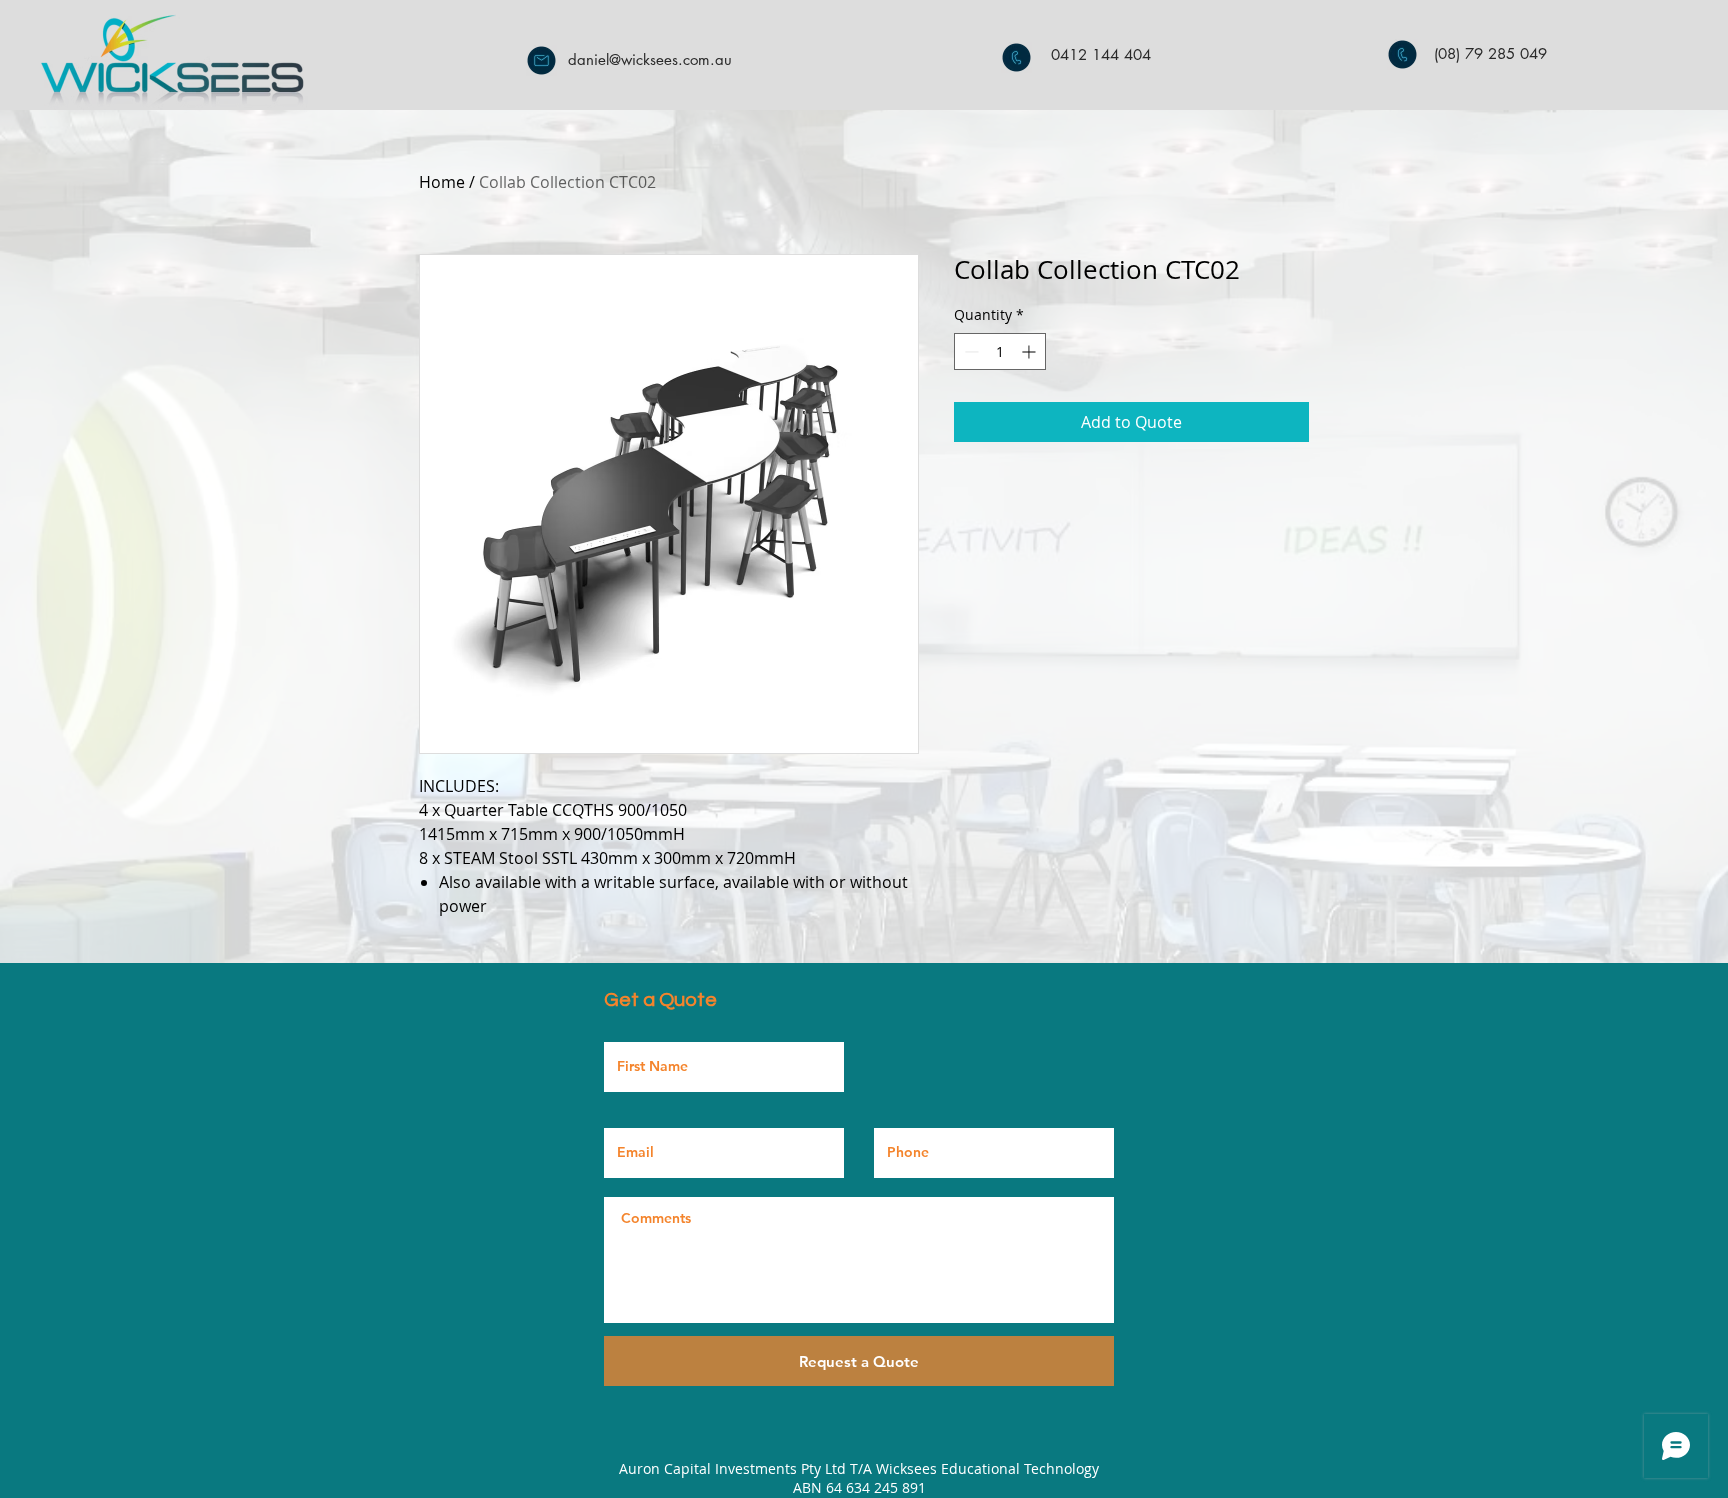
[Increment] (1030, 351)
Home (442, 182)
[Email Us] (541, 60)
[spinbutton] (1000, 351)
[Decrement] (969, 351)
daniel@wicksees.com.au (650, 59)
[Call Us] (1016, 57)
